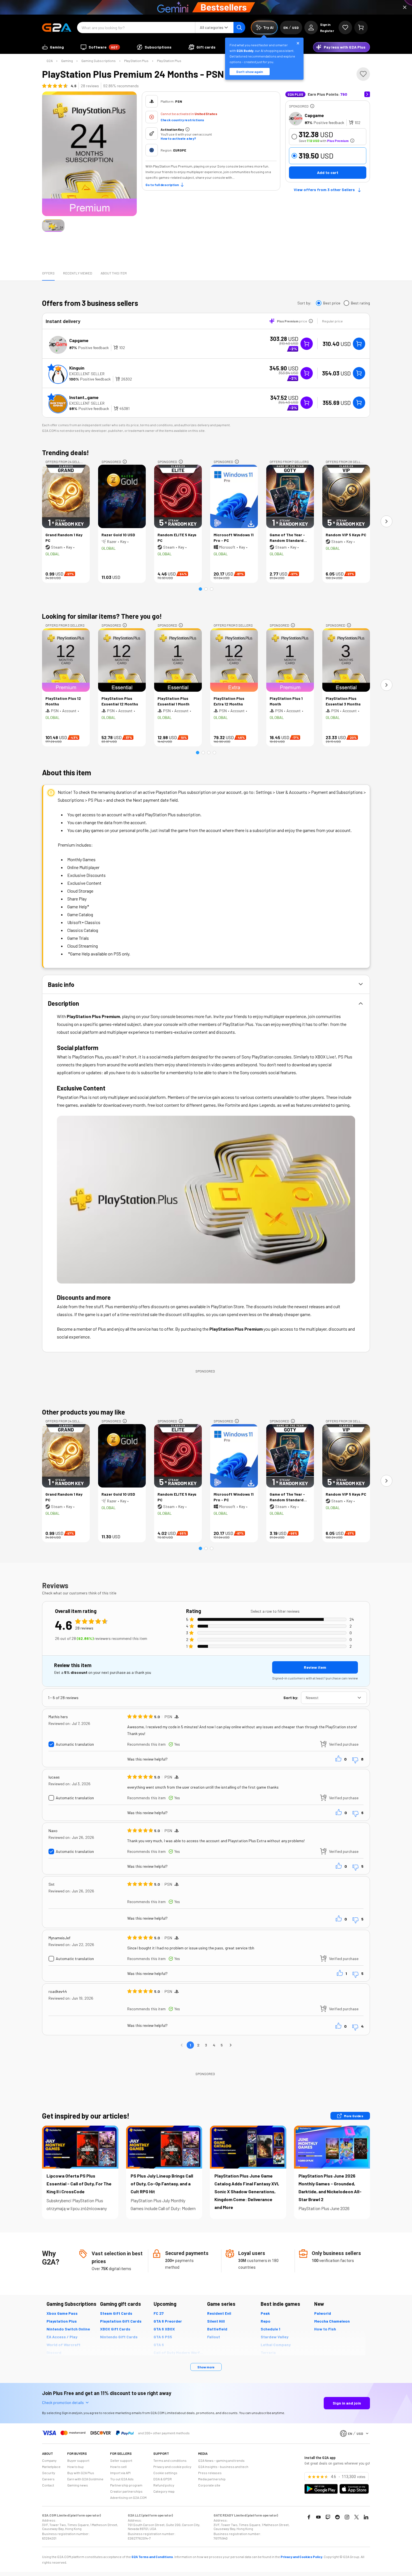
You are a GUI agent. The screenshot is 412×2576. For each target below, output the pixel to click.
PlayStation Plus (136, 61)
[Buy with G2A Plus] (307, 344)
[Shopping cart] (361, 27)
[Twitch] (328, 2517)
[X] (357, 2517)
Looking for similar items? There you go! (102, 616)
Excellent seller (87, 374)
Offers (48, 273)
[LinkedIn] (366, 2517)
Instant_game (84, 397)
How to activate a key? (178, 138)
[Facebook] (309, 2517)
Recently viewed (78, 273)
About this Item (114, 273)
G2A (50, 61)
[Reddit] (337, 2517)
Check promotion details (63, 2402)
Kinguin (77, 368)
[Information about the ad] (312, 106)
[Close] (405, 7)
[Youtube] (318, 2517)
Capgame (314, 115)
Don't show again (250, 72)
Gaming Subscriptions (99, 61)
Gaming (67, 61)
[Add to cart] (359, 344)
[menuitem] (53, 47)
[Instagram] (347, 2517)
